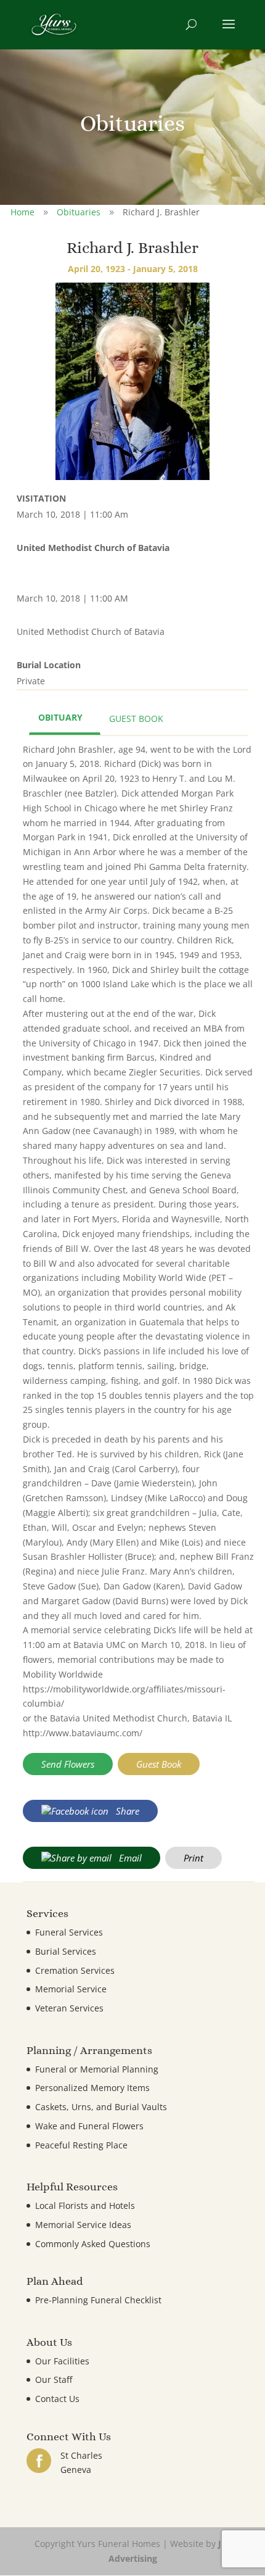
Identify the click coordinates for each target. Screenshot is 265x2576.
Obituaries (79, 212)
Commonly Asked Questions (93, 2244)
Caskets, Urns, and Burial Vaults (101, 2107)
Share (126, 1811)
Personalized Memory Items (92, 2088)
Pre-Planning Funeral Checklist (98, 2300)
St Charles (81, 2455)
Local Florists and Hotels (85, 2205)
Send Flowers (68, 1764)
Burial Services (66, 1951)
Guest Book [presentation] (136, 719)
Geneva (76, 2470)
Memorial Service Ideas (83, 2225)
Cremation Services (75, 1970)
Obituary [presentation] (60, 717)
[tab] (65, 719)
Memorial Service (71, 1989)
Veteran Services (69, 2008)
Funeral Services (69, 1932)
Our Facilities (62, 2361)
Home (22, 212)
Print (194, 1858)
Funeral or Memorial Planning (97, 2069)
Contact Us (57, 2399)
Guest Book (159, 1764)
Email (129, 1858)
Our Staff (54, 2379)
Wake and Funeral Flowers (89, 2126)
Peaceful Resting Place (81, 2145)
